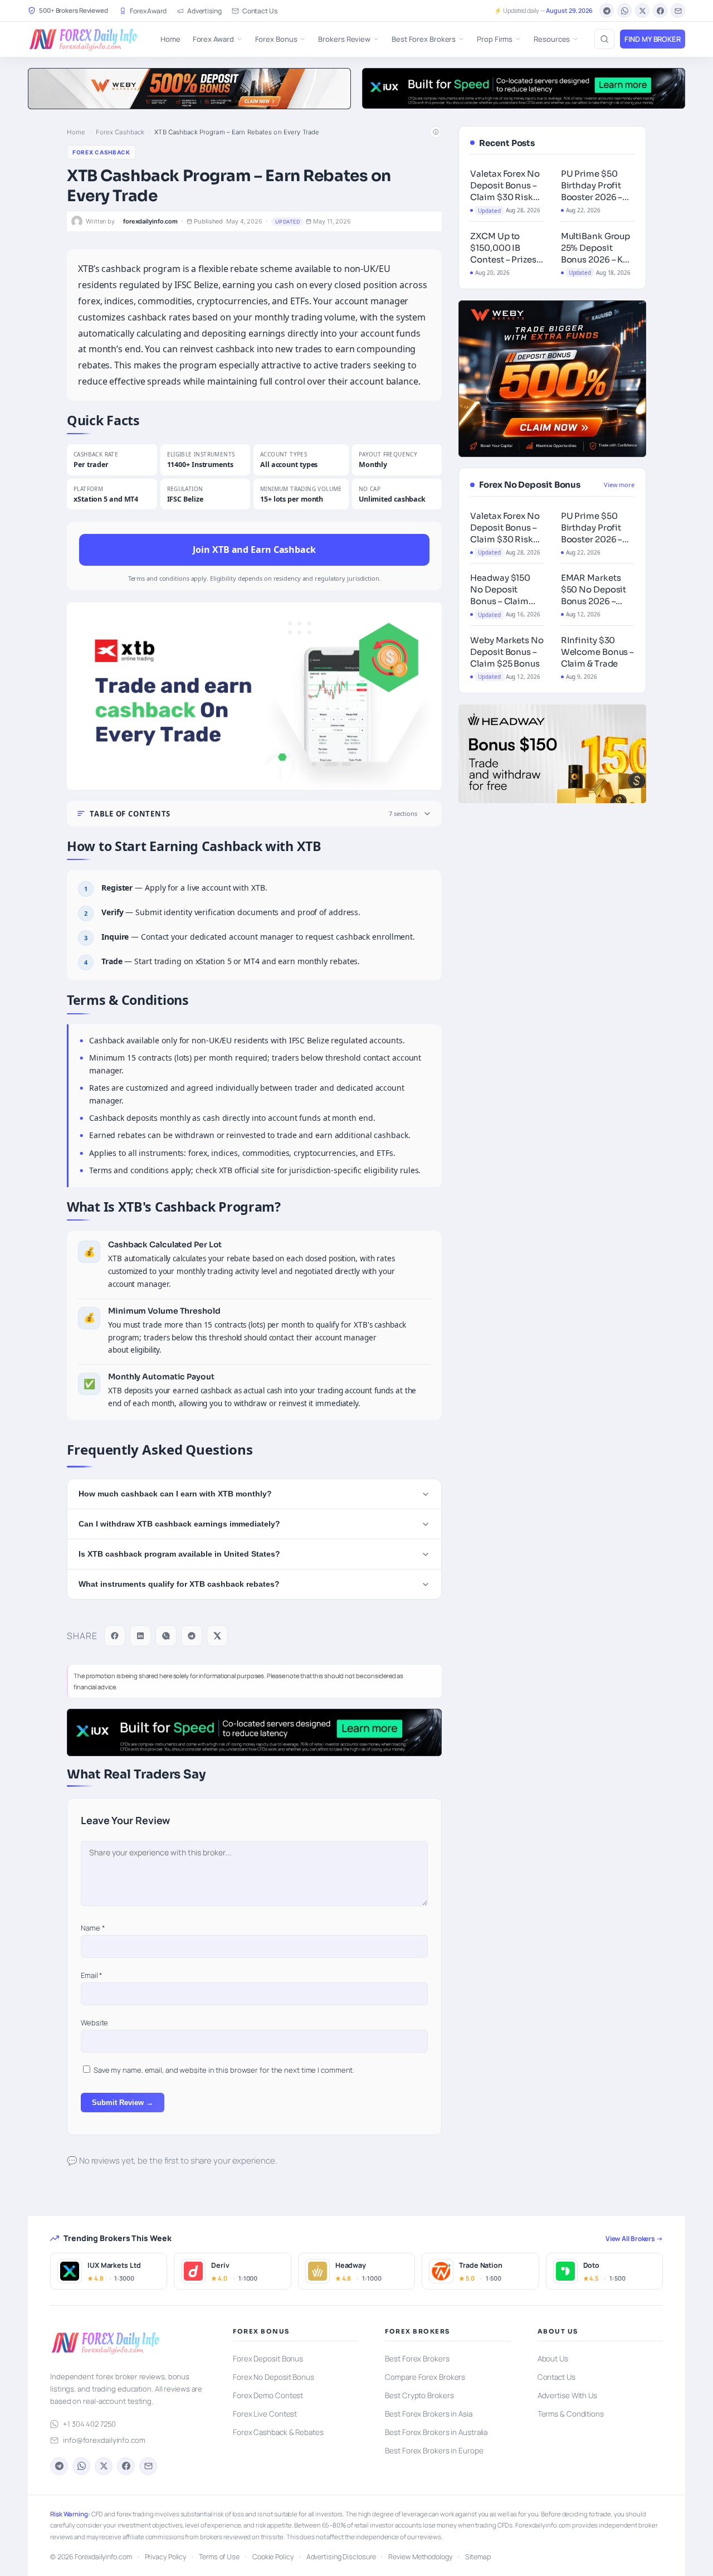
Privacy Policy (166, 2557)
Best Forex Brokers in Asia (428, 2414)
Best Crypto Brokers (419, 2395)
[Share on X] (217, 1636)
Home (170, 39)
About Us (553, 2359)
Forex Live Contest (265, 2414)
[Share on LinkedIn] (140, 1636)
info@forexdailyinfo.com (104, 2440)
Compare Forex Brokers (425, 2377)
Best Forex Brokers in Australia (436, 2432)
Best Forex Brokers (424, 39)
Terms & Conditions (571, 2414)
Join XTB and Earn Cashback (254, 550)
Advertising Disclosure (341, 2557)
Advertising (204, 11)
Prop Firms (495, 39)
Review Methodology (420, 2557)
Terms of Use (219, 2557)
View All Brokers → (634, 2239)
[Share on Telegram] (192, 1636)
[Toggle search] (604, 39)
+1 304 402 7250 (89, 2424)
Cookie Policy (273, 2557)
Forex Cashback (120, 132)
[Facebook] (660, 11)
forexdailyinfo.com (150, 222)
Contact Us (260, 11)
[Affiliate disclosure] (436, 132)
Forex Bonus (276, 39)
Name (93, 1928)
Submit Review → (123, 2103)
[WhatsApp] (624, 11)
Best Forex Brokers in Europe (434, 2451)
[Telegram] (607, 11)
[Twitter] (642, 11)
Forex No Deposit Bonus (274, 2377)
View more (619, 485)
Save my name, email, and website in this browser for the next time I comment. (224, 2070)
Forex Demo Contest (268, 2395)
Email (92, 1975)
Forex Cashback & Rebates (278, 2432)
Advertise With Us (567, 2395)
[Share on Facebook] (115, 1636)
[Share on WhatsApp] (166, 1636)
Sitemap (478, 2557)
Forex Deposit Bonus (268, 2359)
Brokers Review (344, 39)
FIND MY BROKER (653, 39)
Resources (552, 39)
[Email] (678, 11)
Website (94, 2023)
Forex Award (148, 11)
